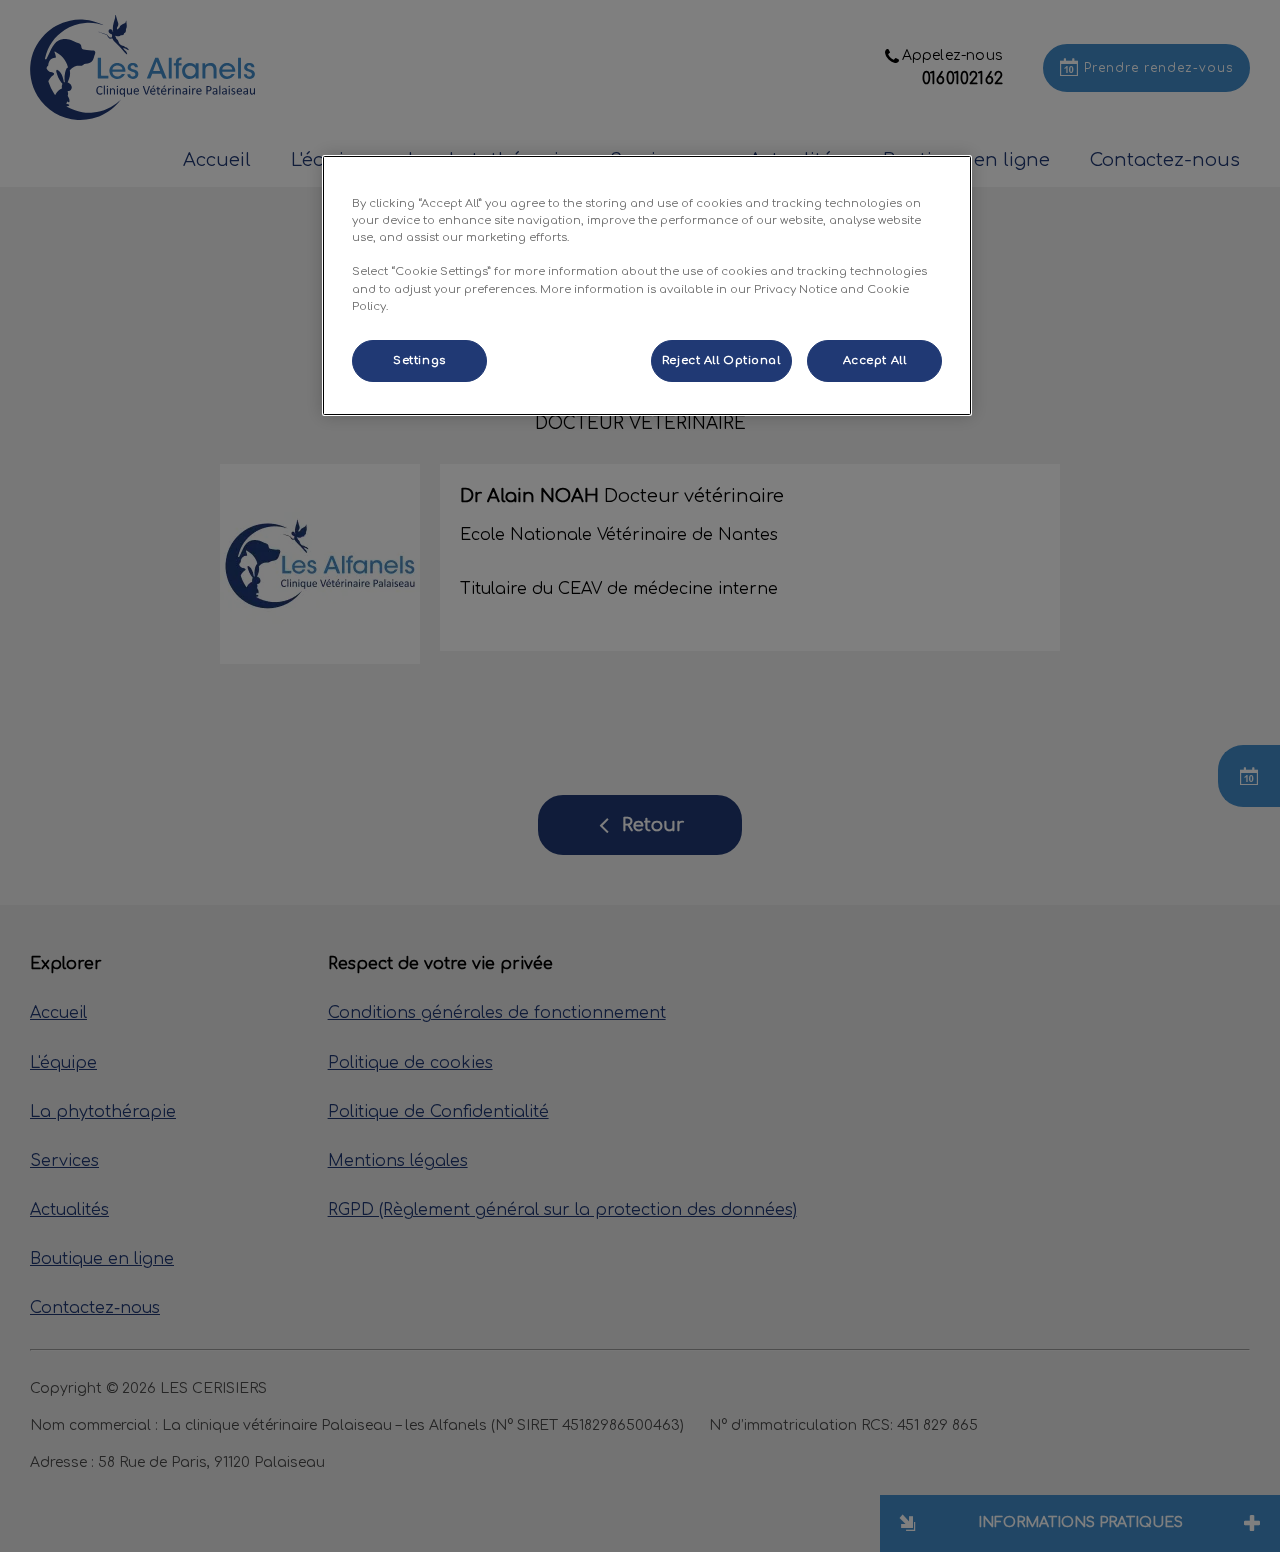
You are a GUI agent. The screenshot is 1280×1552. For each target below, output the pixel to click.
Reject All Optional (721, 360)
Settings (419, 360)
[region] (647, 285)
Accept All (875, 360)
